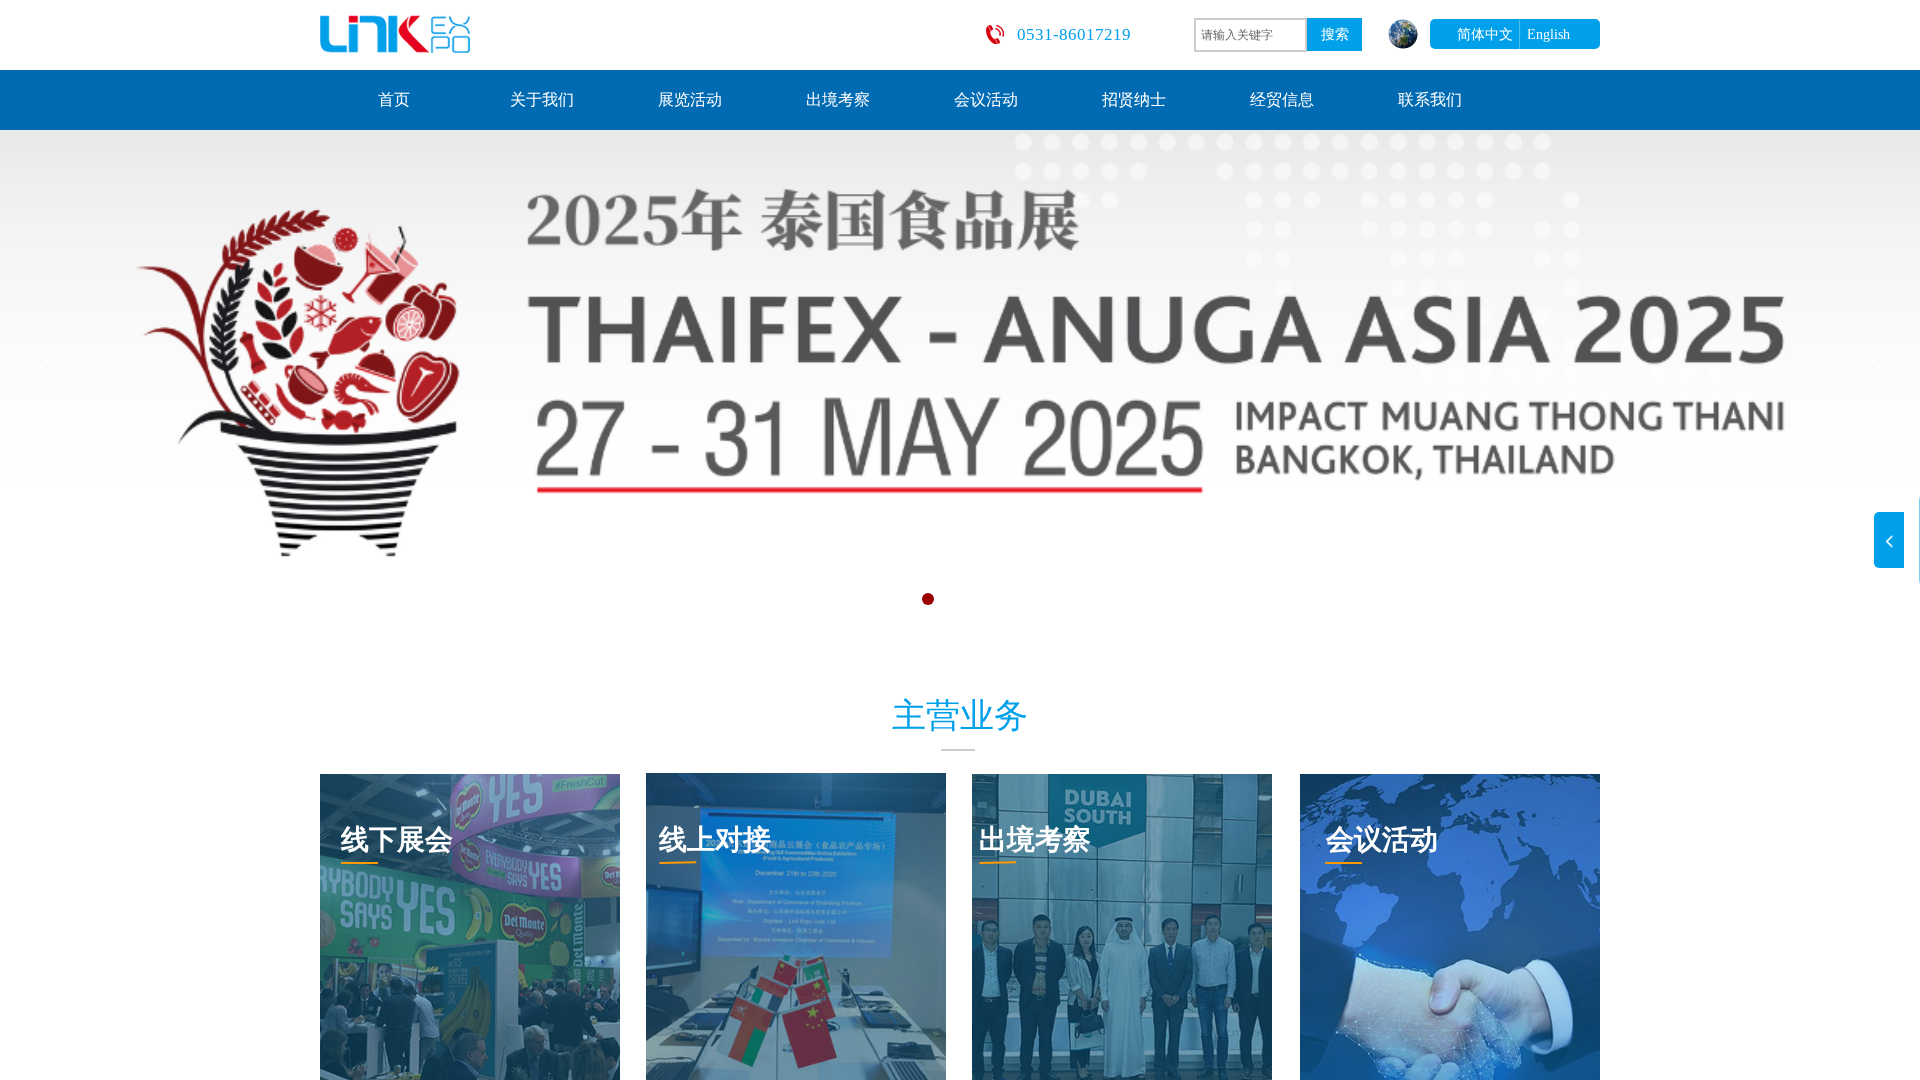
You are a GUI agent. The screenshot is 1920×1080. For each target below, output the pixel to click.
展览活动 (690, 99)
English (1548, 34)
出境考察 (838, 99)
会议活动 (986, 99)
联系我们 (1430, 99)
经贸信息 (1282, 99)
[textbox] (1250, 35)
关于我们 (542, 99)
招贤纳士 (1134, 99)
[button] (844, 599)
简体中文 (1485, 34)
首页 (394, 99)
